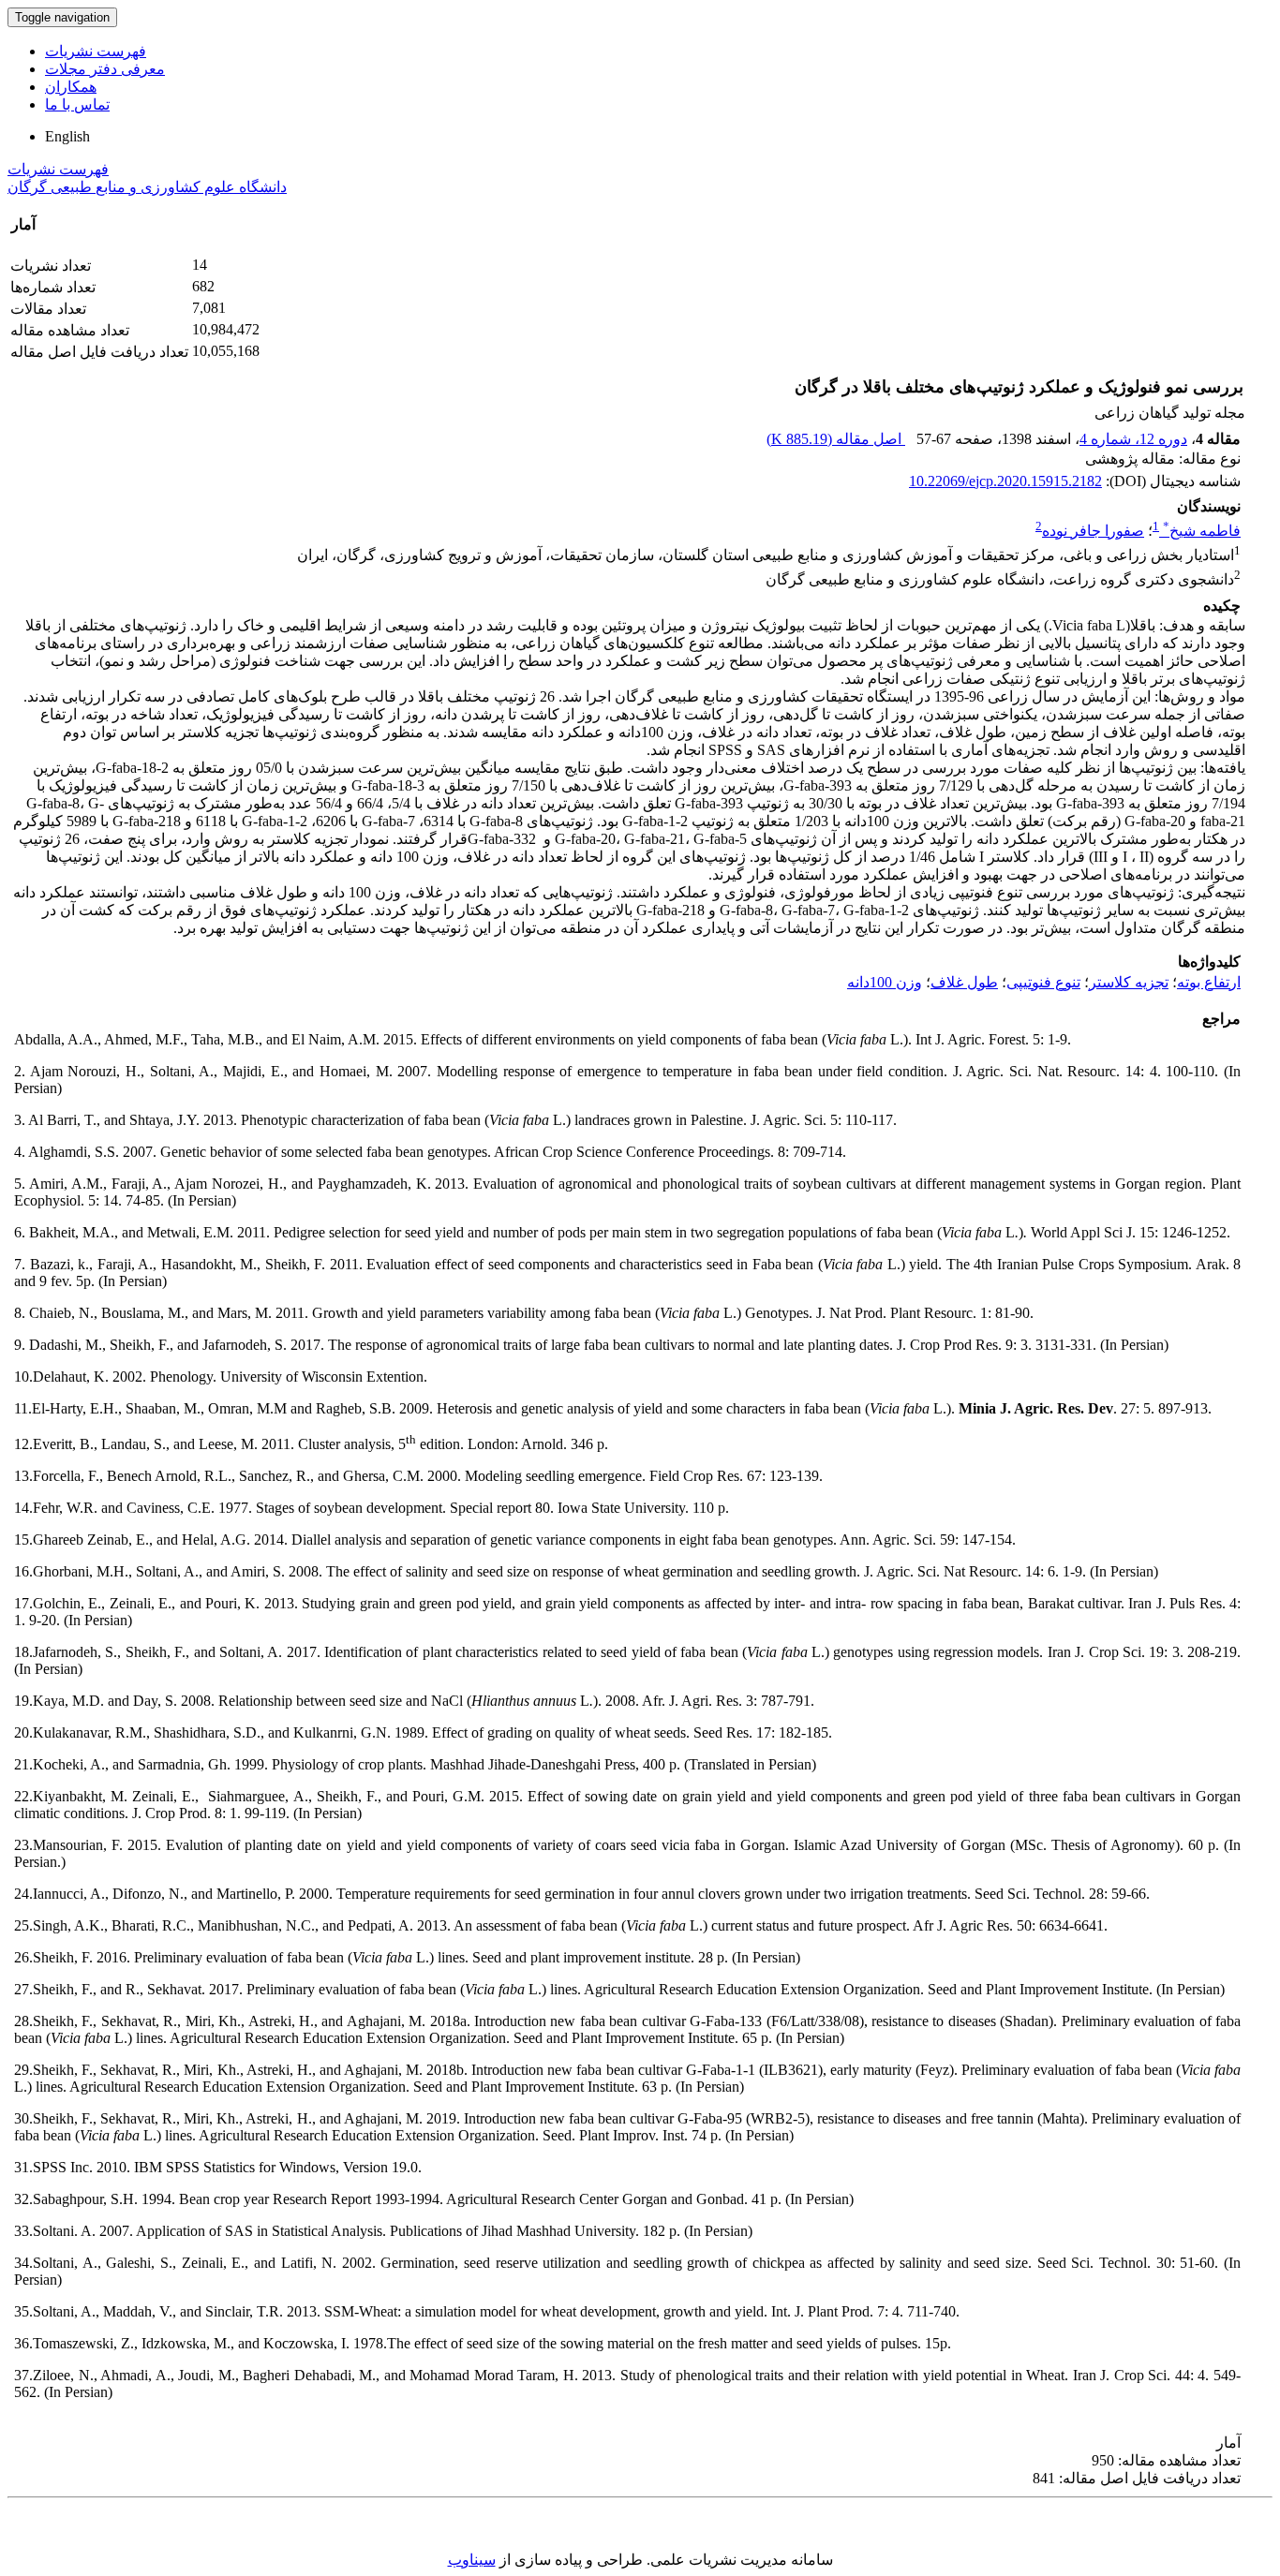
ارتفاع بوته (1209, 982)
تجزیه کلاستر (1129, 982)
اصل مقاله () (836, 439)
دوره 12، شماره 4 (1133, 439)
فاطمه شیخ (1202, 531)
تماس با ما (77, 104)
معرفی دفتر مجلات (105, 69)
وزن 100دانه (885, 982)
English (67, 136)
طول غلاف (964, 982)
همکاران (71, 87)
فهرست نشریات (96, 51)
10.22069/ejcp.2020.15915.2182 (1005, 481)
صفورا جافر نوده (1093, 531)
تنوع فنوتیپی (1043, 982)
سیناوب (472, 2560)
